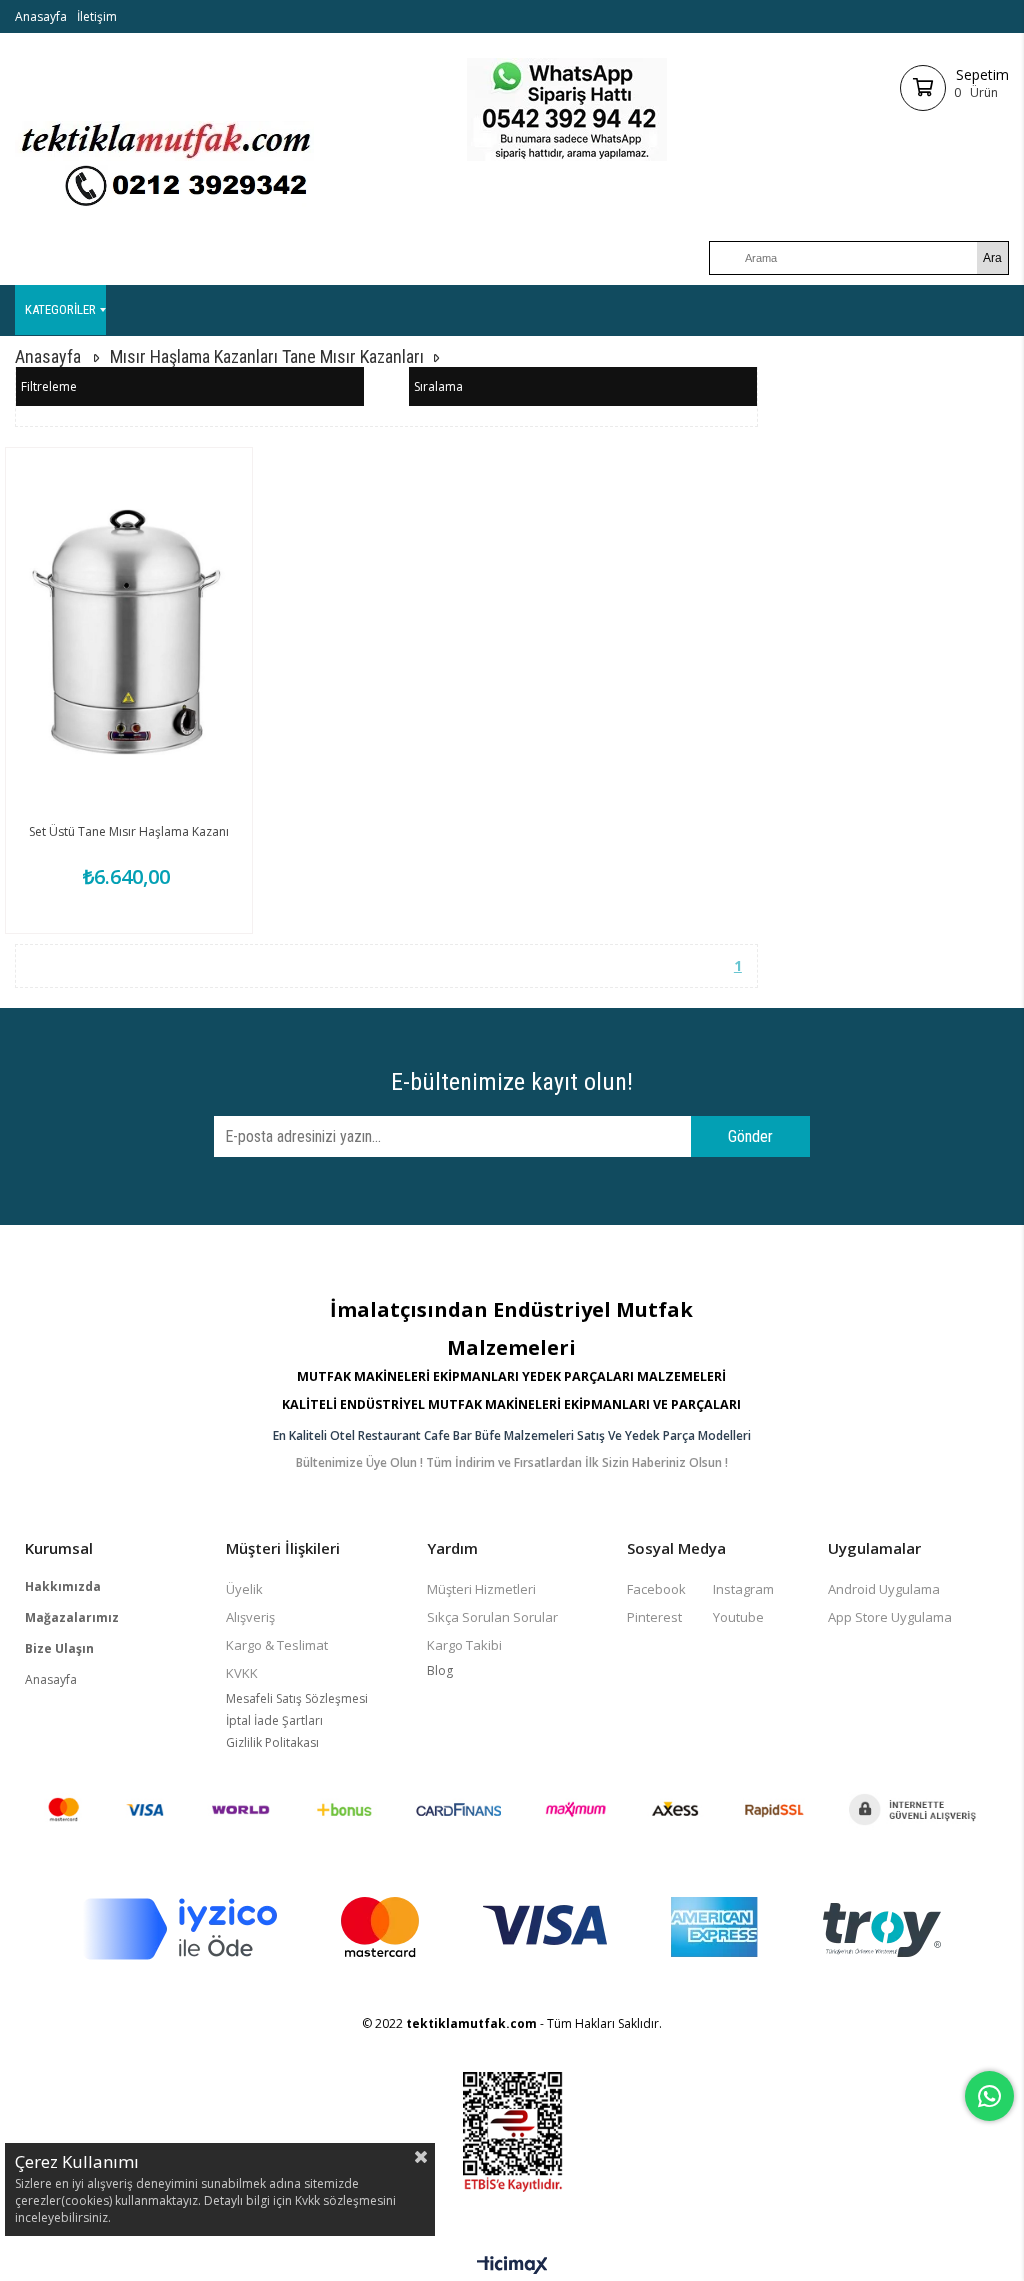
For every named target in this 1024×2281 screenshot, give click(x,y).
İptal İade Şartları (274, 1720)
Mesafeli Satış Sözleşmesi (297, 1698)
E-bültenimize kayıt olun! (512, 1082)
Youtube (738, 1617)
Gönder (750, 1136)
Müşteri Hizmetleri (481, 1589)
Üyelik (244, 1589)
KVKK (242, 1673)
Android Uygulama (884, 1589)
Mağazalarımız (72, 1617)
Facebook (656, 1589)
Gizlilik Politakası (272, 1742)
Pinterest (654, 1617)
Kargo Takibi (464, 1645)
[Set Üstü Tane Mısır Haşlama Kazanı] (129, 632)
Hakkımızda (63, 1586)
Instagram (743, 1589)
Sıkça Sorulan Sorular (492, 1617)
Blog (440, 1670)
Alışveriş (250, 1617)
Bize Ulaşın (59, 1648)
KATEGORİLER (60, 309)
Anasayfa (41, 16)
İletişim (97, 16)
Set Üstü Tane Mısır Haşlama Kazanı (129, 831)
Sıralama (438, 386)
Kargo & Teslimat (277, 1645)
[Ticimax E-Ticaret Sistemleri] (512, 2266)
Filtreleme (49, 386)
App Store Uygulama (890, 1617)
